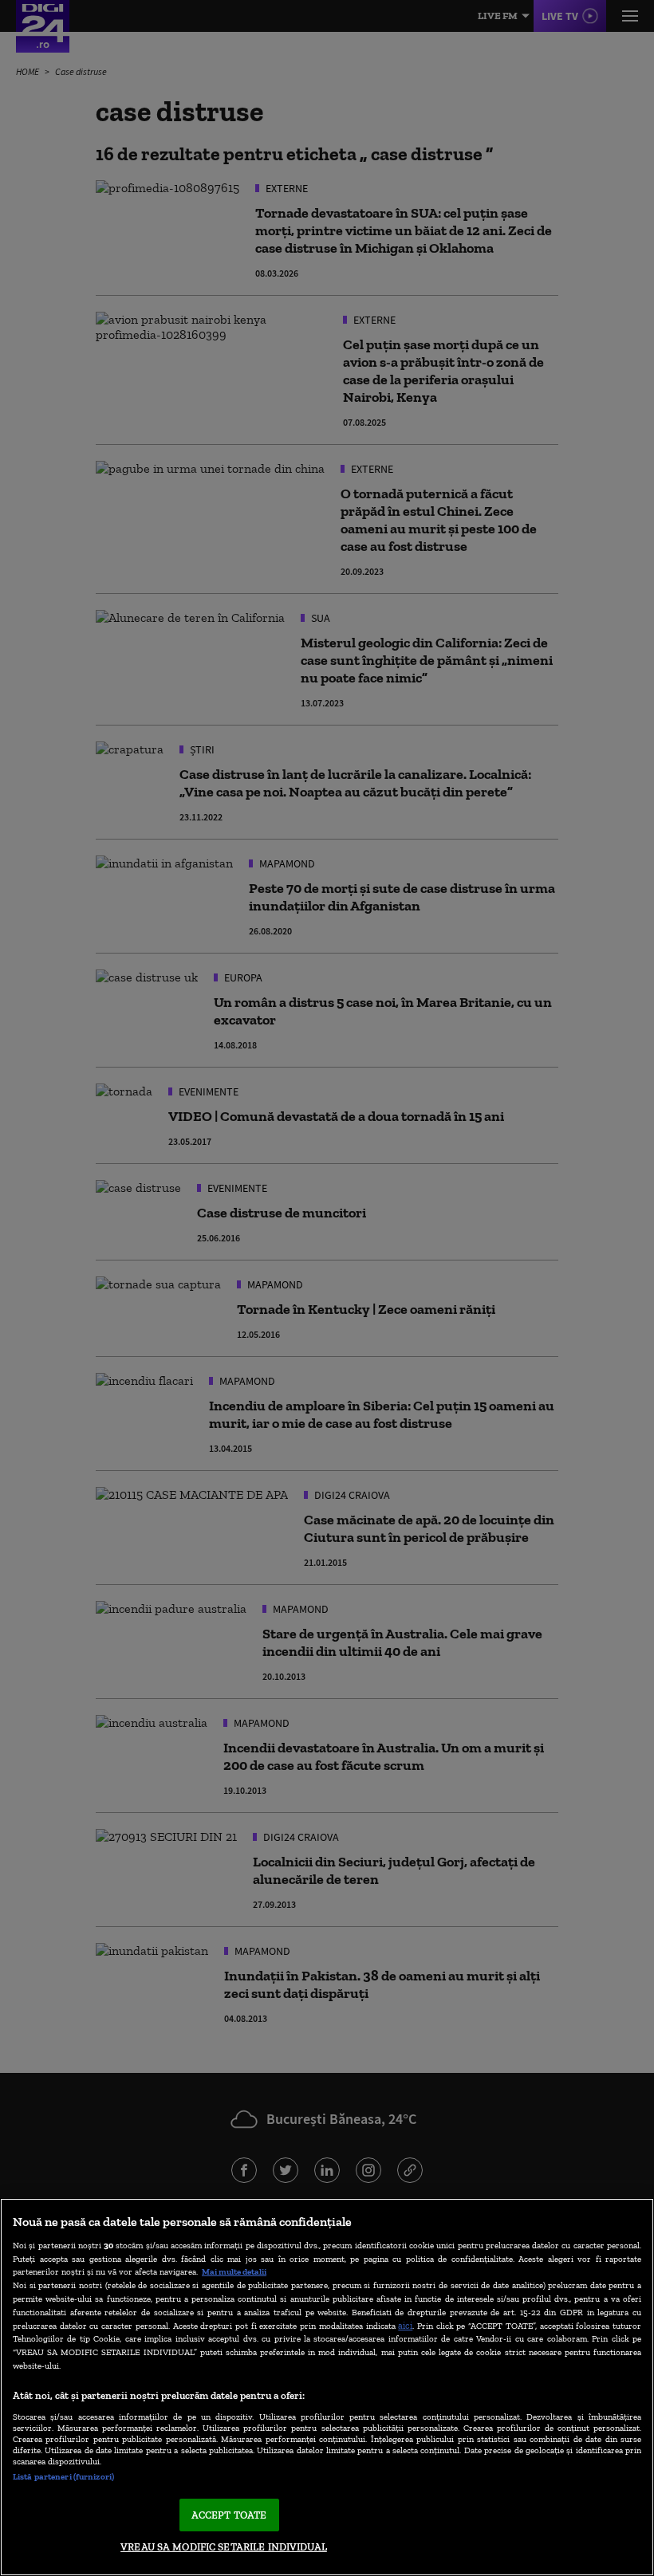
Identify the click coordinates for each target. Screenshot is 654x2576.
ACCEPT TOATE (229, 2515)
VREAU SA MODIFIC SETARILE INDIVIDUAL (224, 2547)
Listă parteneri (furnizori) (63, 2476)
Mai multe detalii (234, 2271)
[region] (327, 2387)
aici (405, 2325)
